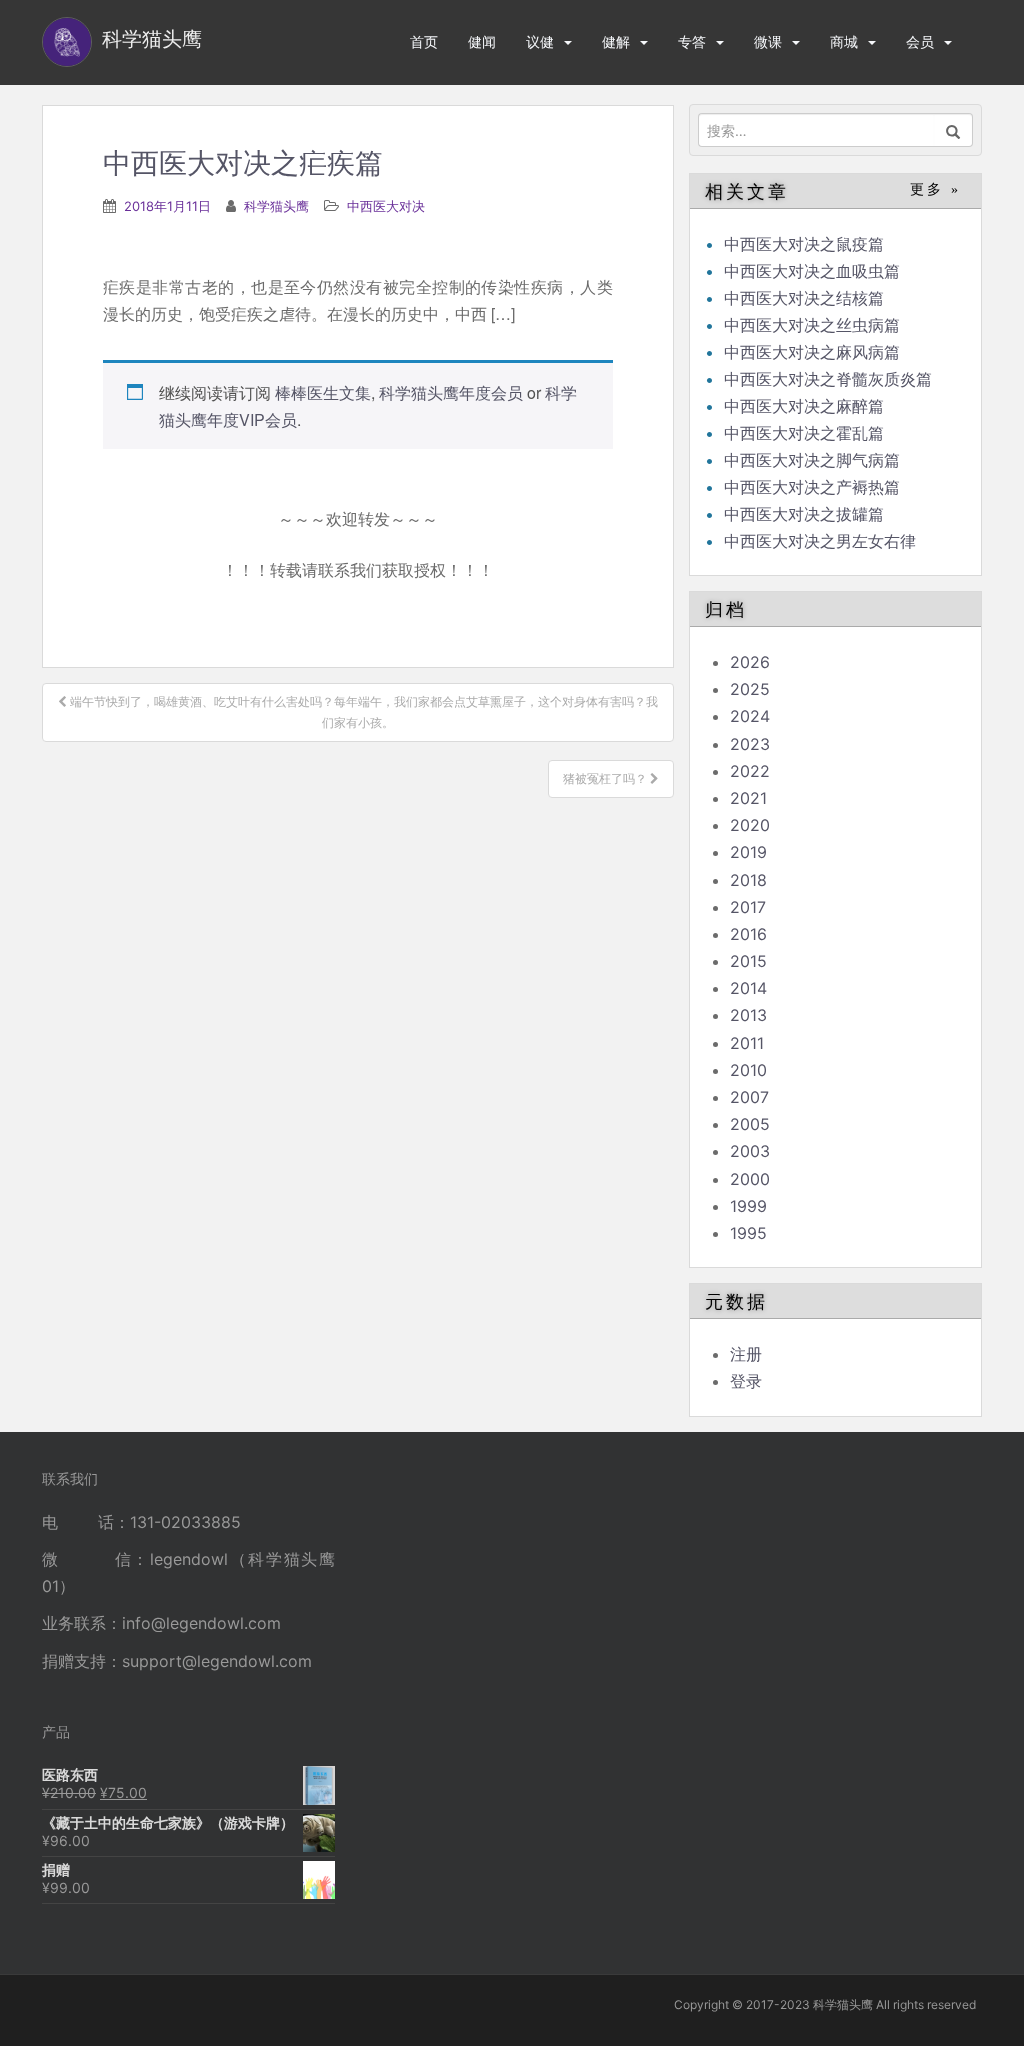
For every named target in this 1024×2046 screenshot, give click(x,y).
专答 (692, 41)
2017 (748, 907)
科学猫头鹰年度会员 (451, 392)
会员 (920, 41)
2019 (748, 852)
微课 (768, 41)
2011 (747, 1043)
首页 (424, 41)
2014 (748, 988)
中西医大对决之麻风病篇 (812, 352)
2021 (748, 798)
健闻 (482, 41)
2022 (750, 771)
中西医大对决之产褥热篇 (812, 487)
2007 (749, 1097)
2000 (750, 1179)
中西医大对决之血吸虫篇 (812, 271)
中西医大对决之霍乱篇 (804, 433)
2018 (748, 880)
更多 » (935, 189)
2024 (750, 716)
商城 (844, 41)
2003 (750, 1151)
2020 (750, 825)
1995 (748, 1233)
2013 (748, 1015)
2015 (748, 961)
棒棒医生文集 (323, 392)
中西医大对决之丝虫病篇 (812, 325)
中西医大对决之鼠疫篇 (804, 244)
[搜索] (953, 130)
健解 (616, 41)
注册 (746, 1354)
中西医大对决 (386, 206)
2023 (750, 744)
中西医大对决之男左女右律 (820, 541)
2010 (748, 1070)
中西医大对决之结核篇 (804, 298)
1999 (748, 1206)
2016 (748, 934)
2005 (750, 1124)
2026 (750, 662)
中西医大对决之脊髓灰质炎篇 (828, 379)
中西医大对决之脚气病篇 (812, 460)
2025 (750, 689)
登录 (746, 1381)
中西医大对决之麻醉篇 (804, 406)
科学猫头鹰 (276, 206)
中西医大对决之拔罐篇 (804, 514)
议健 (540, 41)
